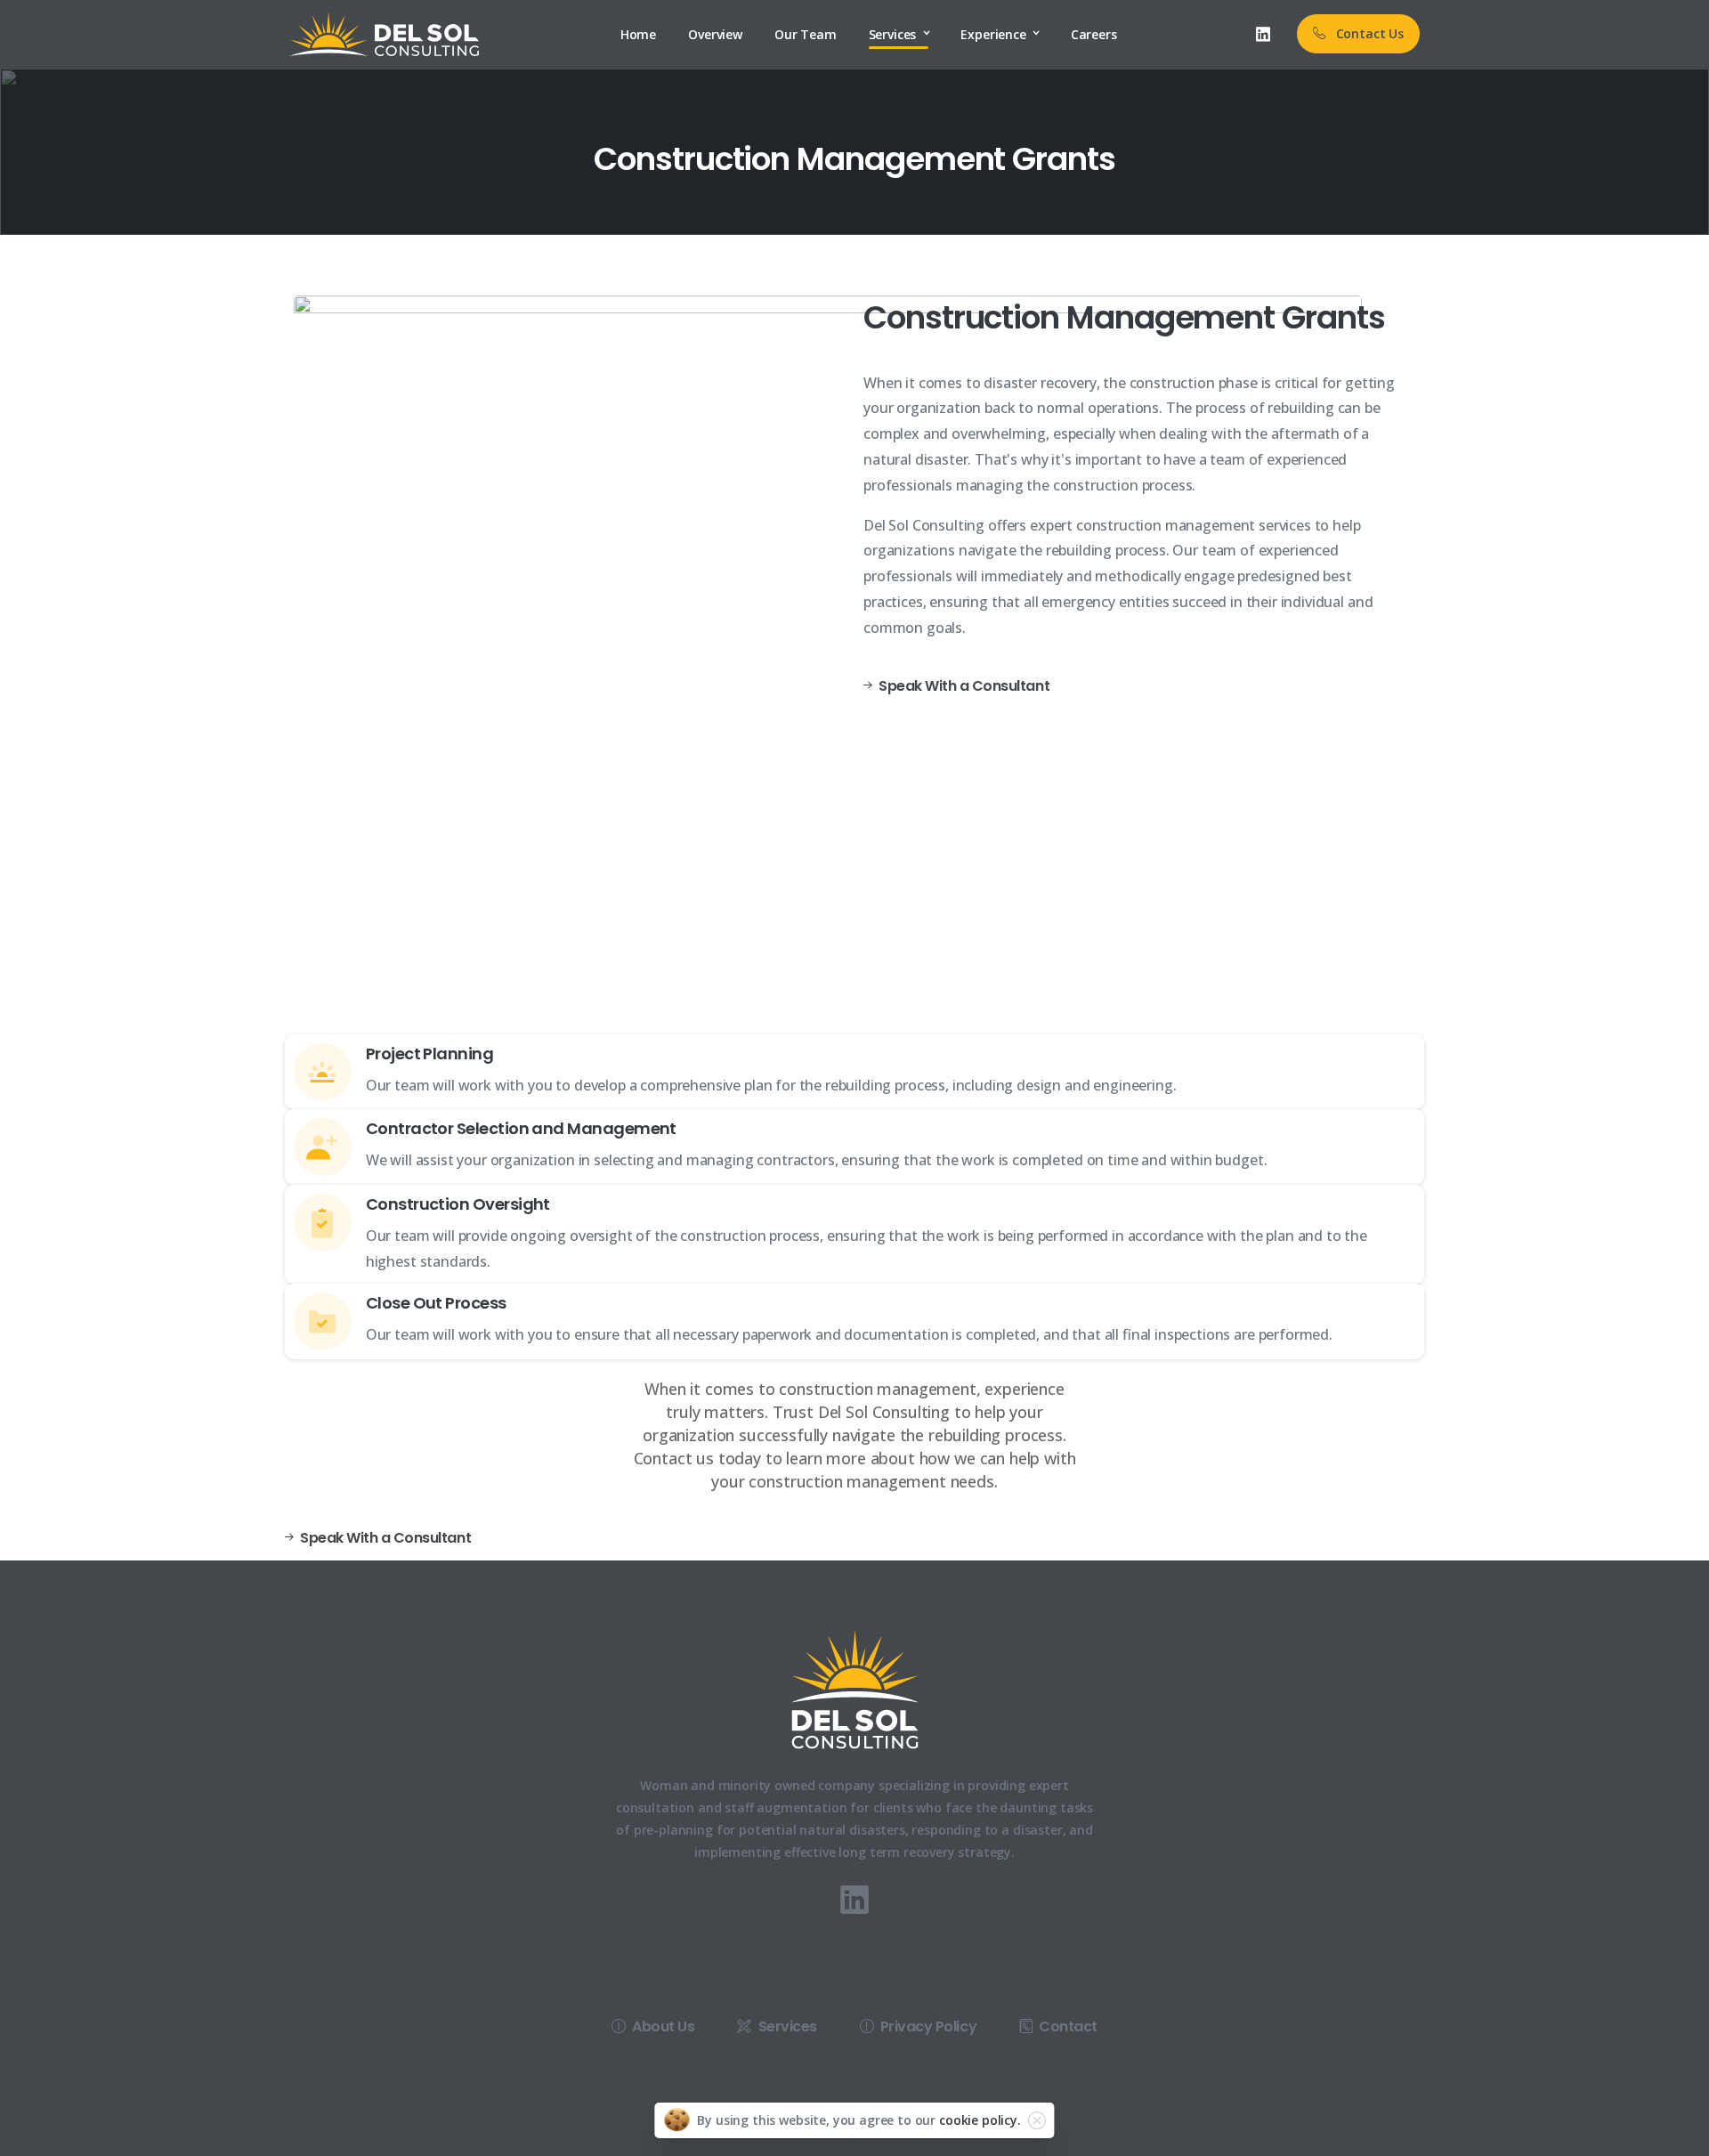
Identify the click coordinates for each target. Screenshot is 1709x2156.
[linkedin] (1263, 34)
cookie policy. (980, 2120)
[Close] (1037, 2120)
